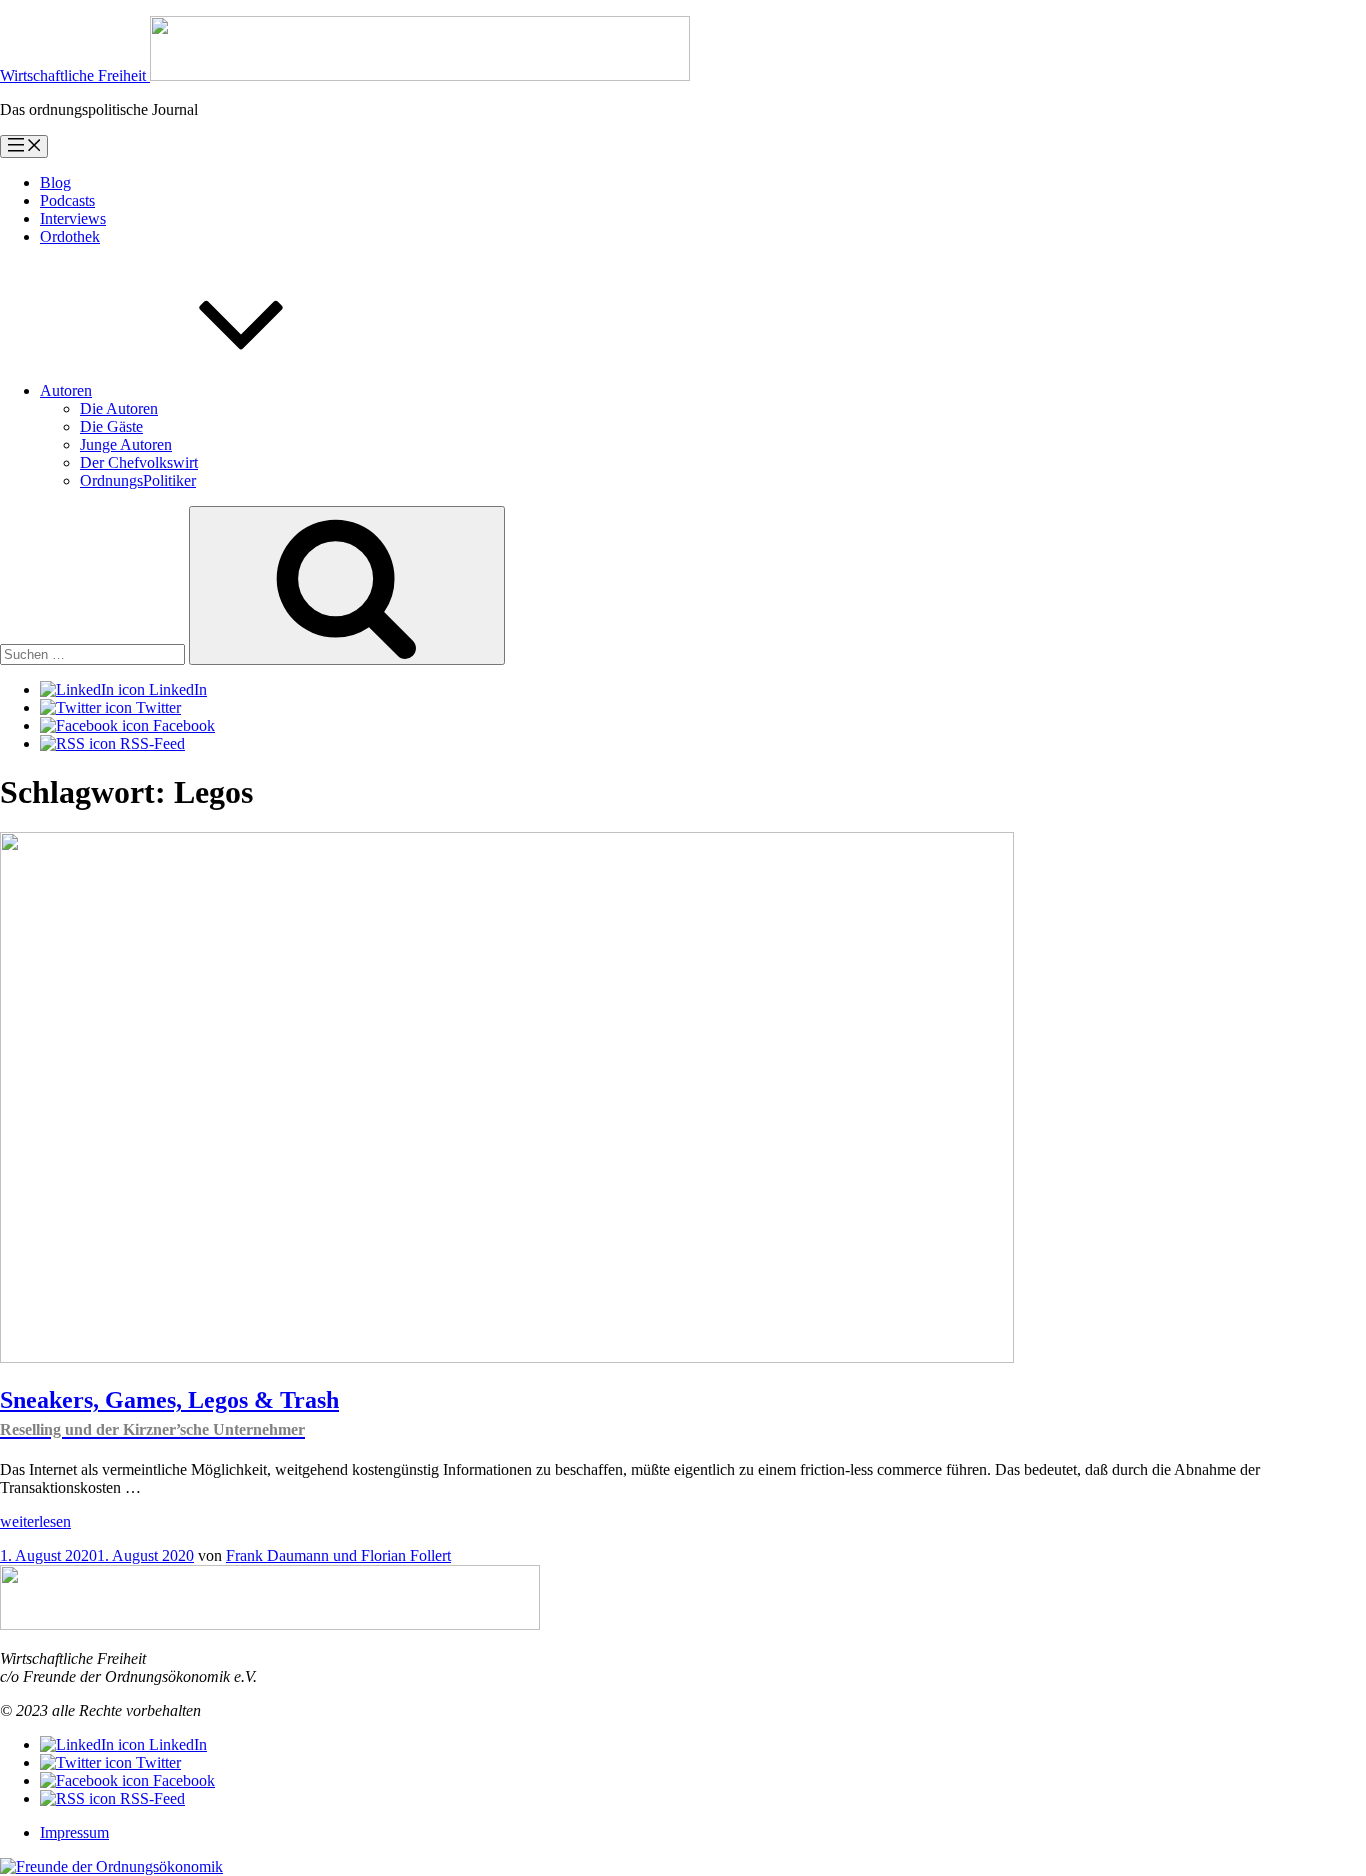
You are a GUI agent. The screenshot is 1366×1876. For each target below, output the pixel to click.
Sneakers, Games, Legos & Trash (169, 1412)
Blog (55, 182)
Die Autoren (119, 408)
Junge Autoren (126, 444)
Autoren (66, 390)
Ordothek (70, 236)
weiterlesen (35, 1521)
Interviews (73, 218)
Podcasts (67, 200)
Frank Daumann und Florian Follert (338, 1555)
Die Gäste (111, 426)
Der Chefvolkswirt (139, 462)
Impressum (74, 1832)
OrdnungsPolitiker (138, 480)
